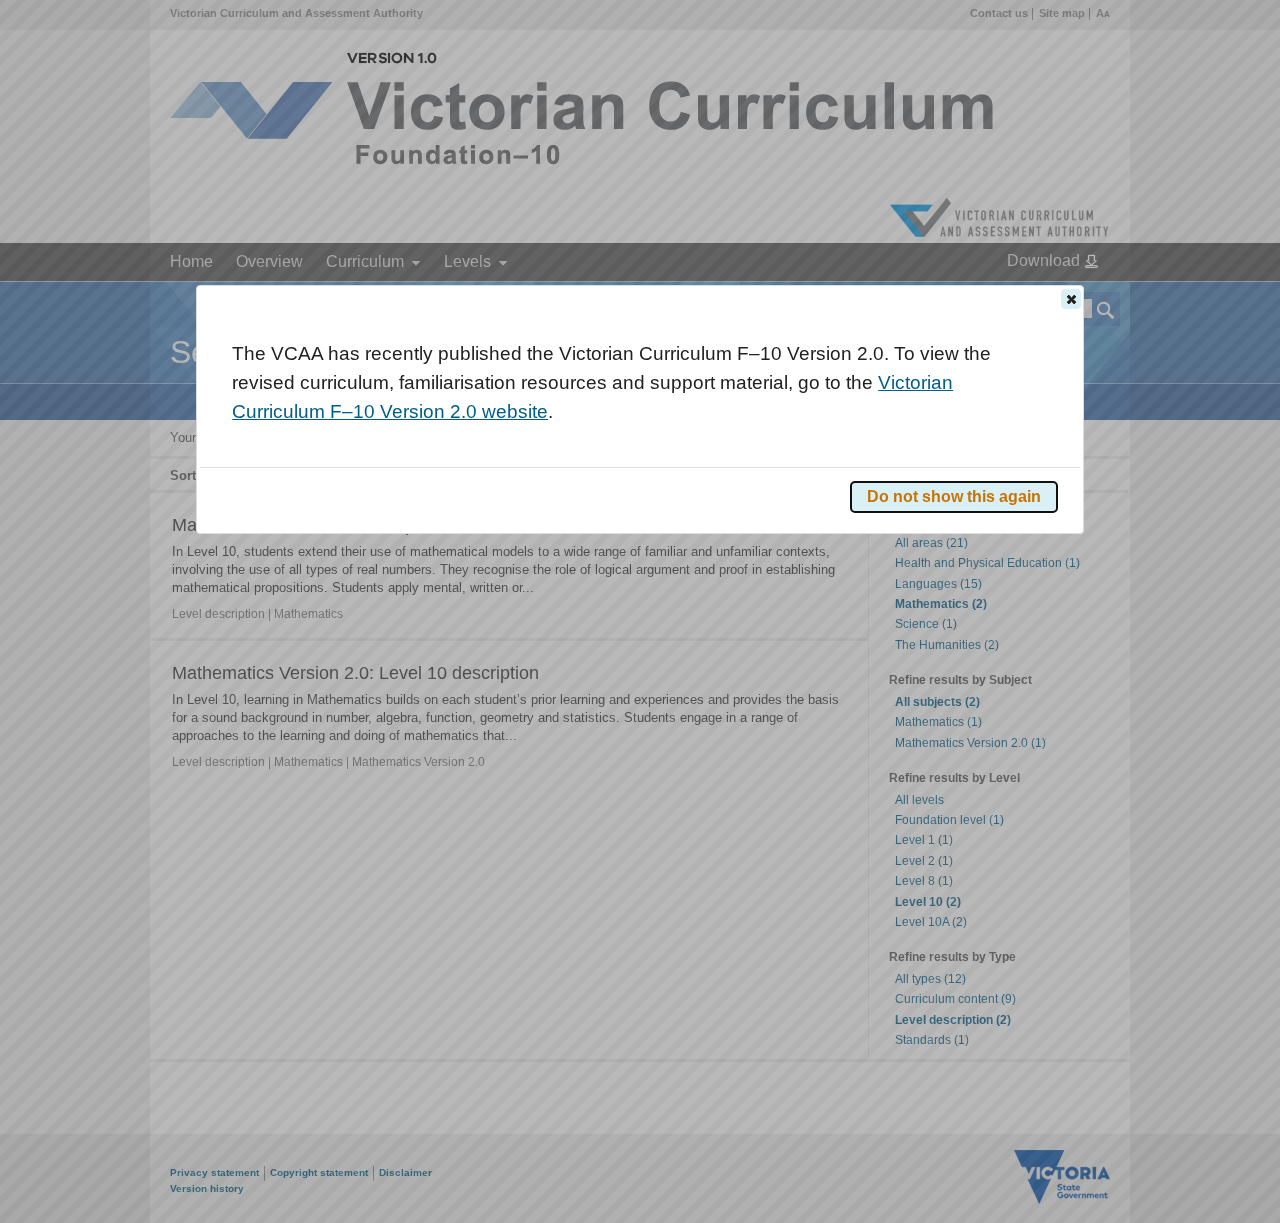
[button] (1071, 299)
